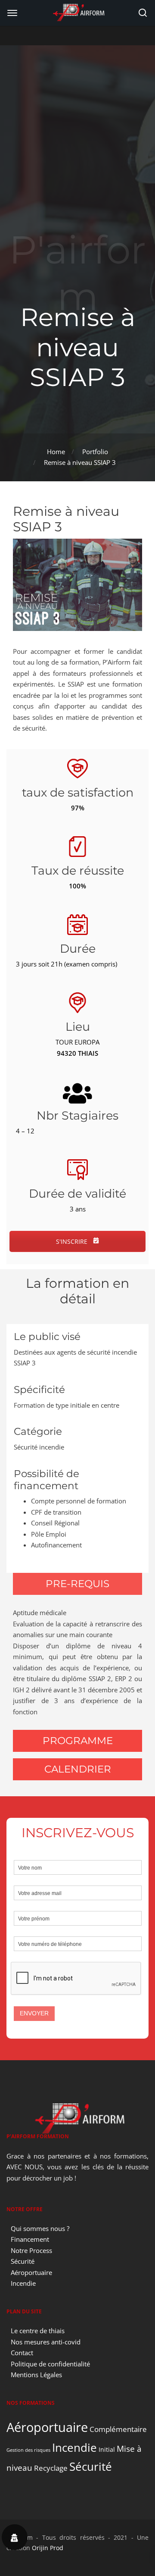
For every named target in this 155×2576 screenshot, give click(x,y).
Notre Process (31, 2250)
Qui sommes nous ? (40, 2228)
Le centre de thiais (38, 2331)
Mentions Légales (36, 2375)
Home (56, 452)
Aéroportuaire (31, 2272)
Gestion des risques (28, 2450)
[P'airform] (77, 12)
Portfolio (95, 452)
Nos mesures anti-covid (46, 2342)
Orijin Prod (48, 2548)
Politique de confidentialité (50, 2364)
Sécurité (23, 2261)
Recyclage (51, 2468)
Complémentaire (118, 2429)
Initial (107, 2449)
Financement (30, 2239)
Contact (22, 2353)
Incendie (23, 2283)
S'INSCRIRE (73, 1241)
